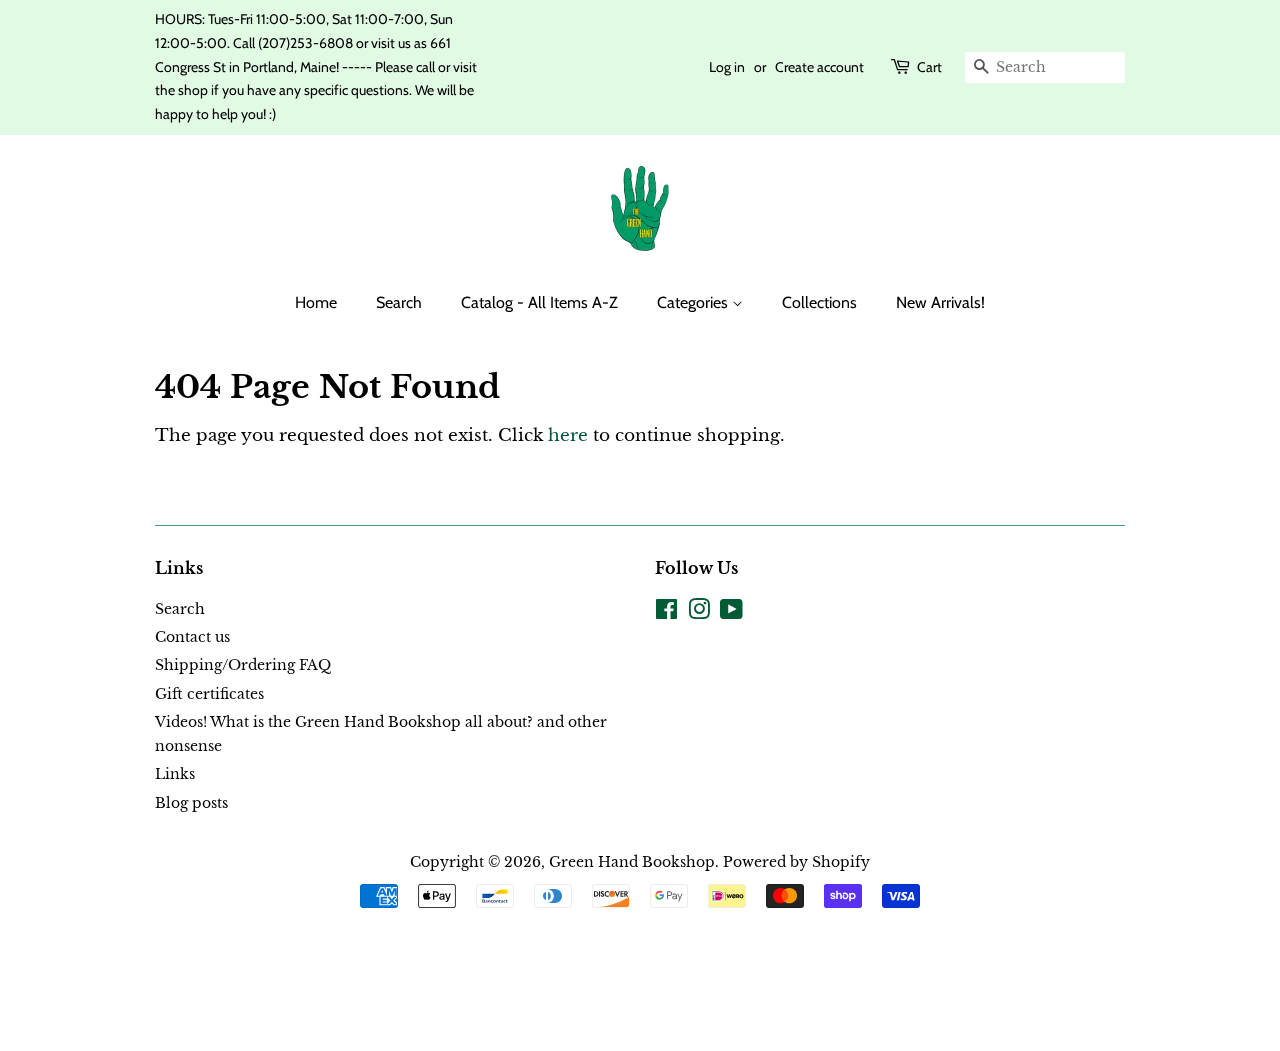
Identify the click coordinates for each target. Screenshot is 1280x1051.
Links (175, 774)
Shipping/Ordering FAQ (243, 665)
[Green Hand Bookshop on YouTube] (731, 613)
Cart (929, 67)
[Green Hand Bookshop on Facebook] (666, 613)
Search (399, 302)
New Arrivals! (940, 302)
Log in (727, 67)
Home (316, 302)
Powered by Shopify (796, 862)
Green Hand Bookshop (632, 862)
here (568, 435)
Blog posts (191, 803)
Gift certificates (209, 694)
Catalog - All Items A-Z (539, 302)
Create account (819, 67)
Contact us (192, 637)
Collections (819, 302)
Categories (694, 302)
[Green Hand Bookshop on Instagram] (699, 613)
